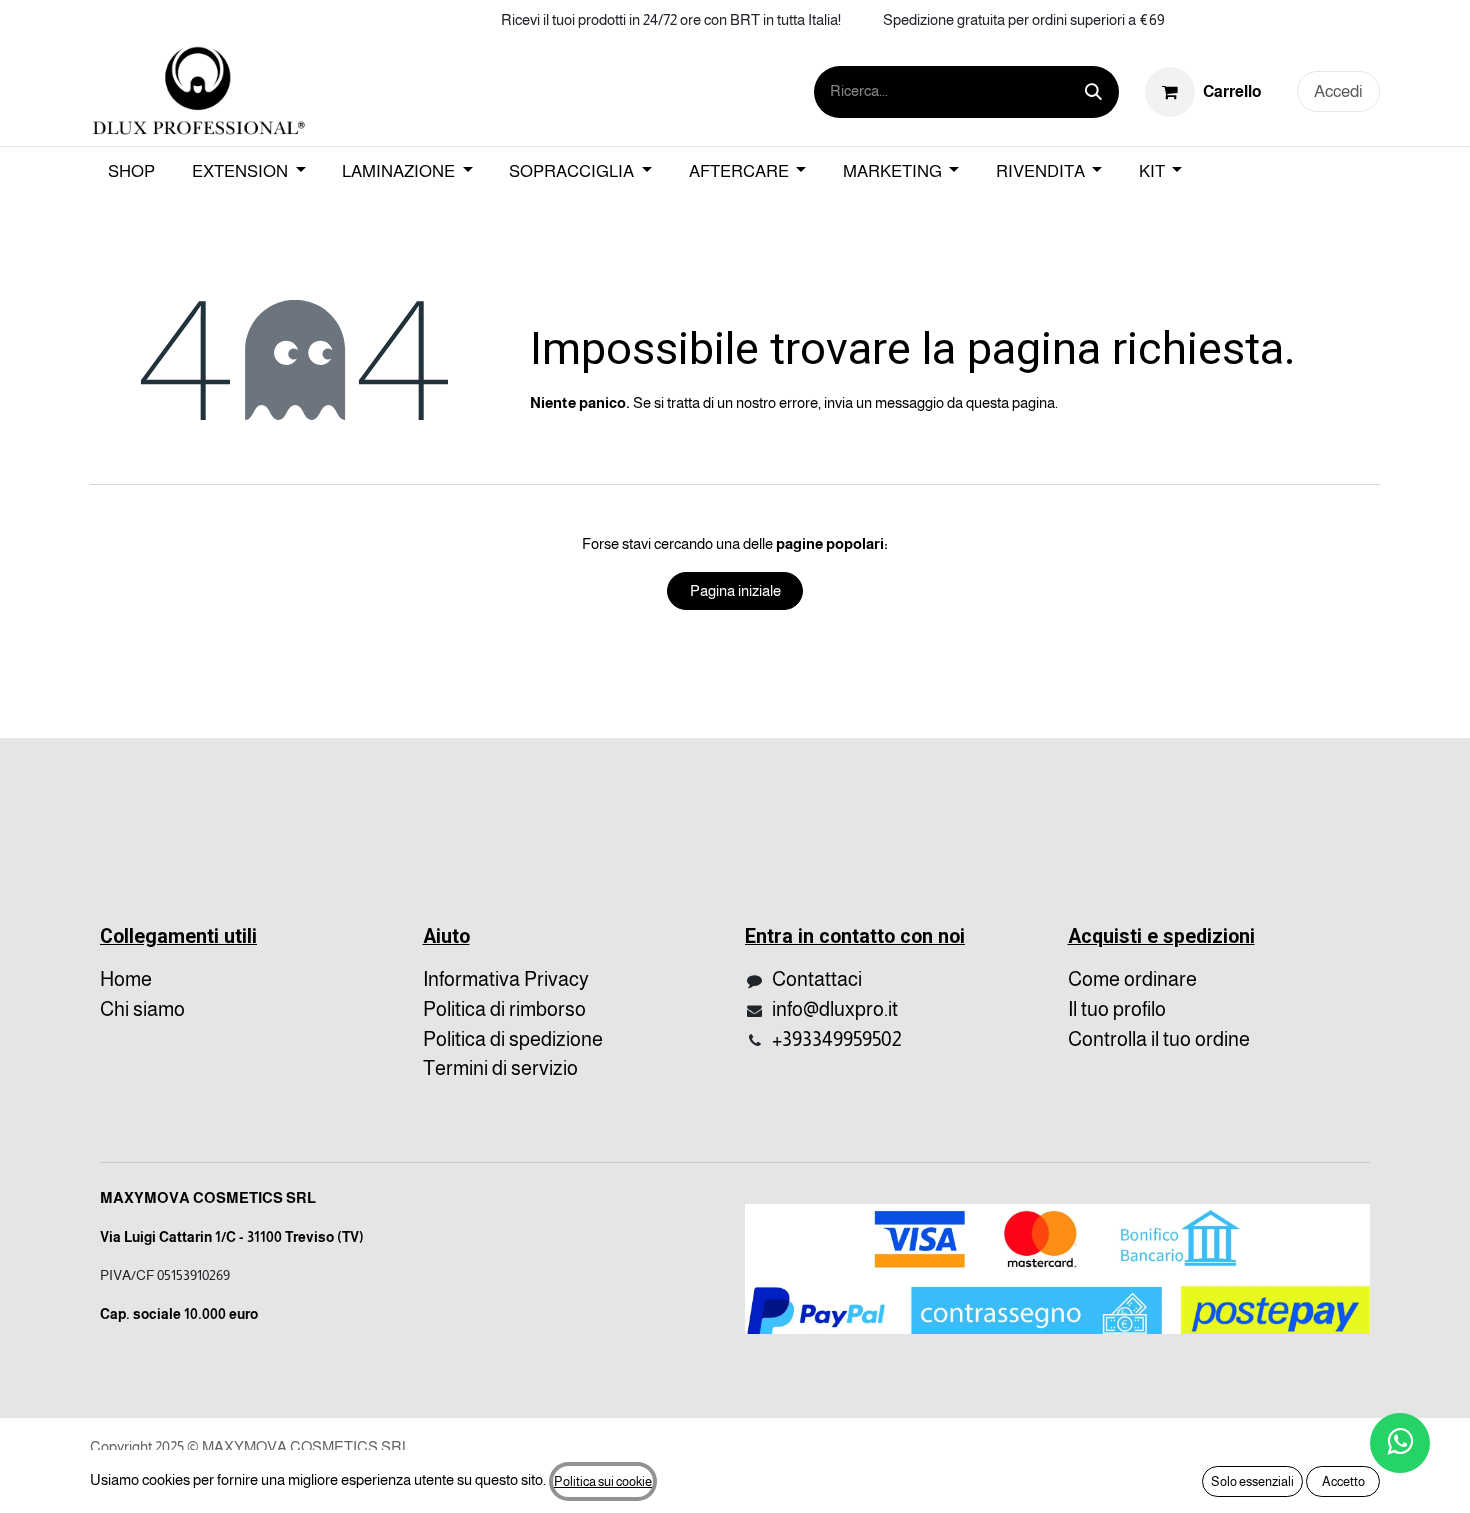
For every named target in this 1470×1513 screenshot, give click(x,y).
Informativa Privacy (506, 979)
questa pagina (1010, 402)
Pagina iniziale (735, 590)
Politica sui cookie (603, 1481)
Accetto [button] (1343, 1481)
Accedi (1338, 91)
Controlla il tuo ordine (1159, 1039)
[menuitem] (132, 172)
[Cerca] (1093, 92)
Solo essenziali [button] (1252, 1481)
